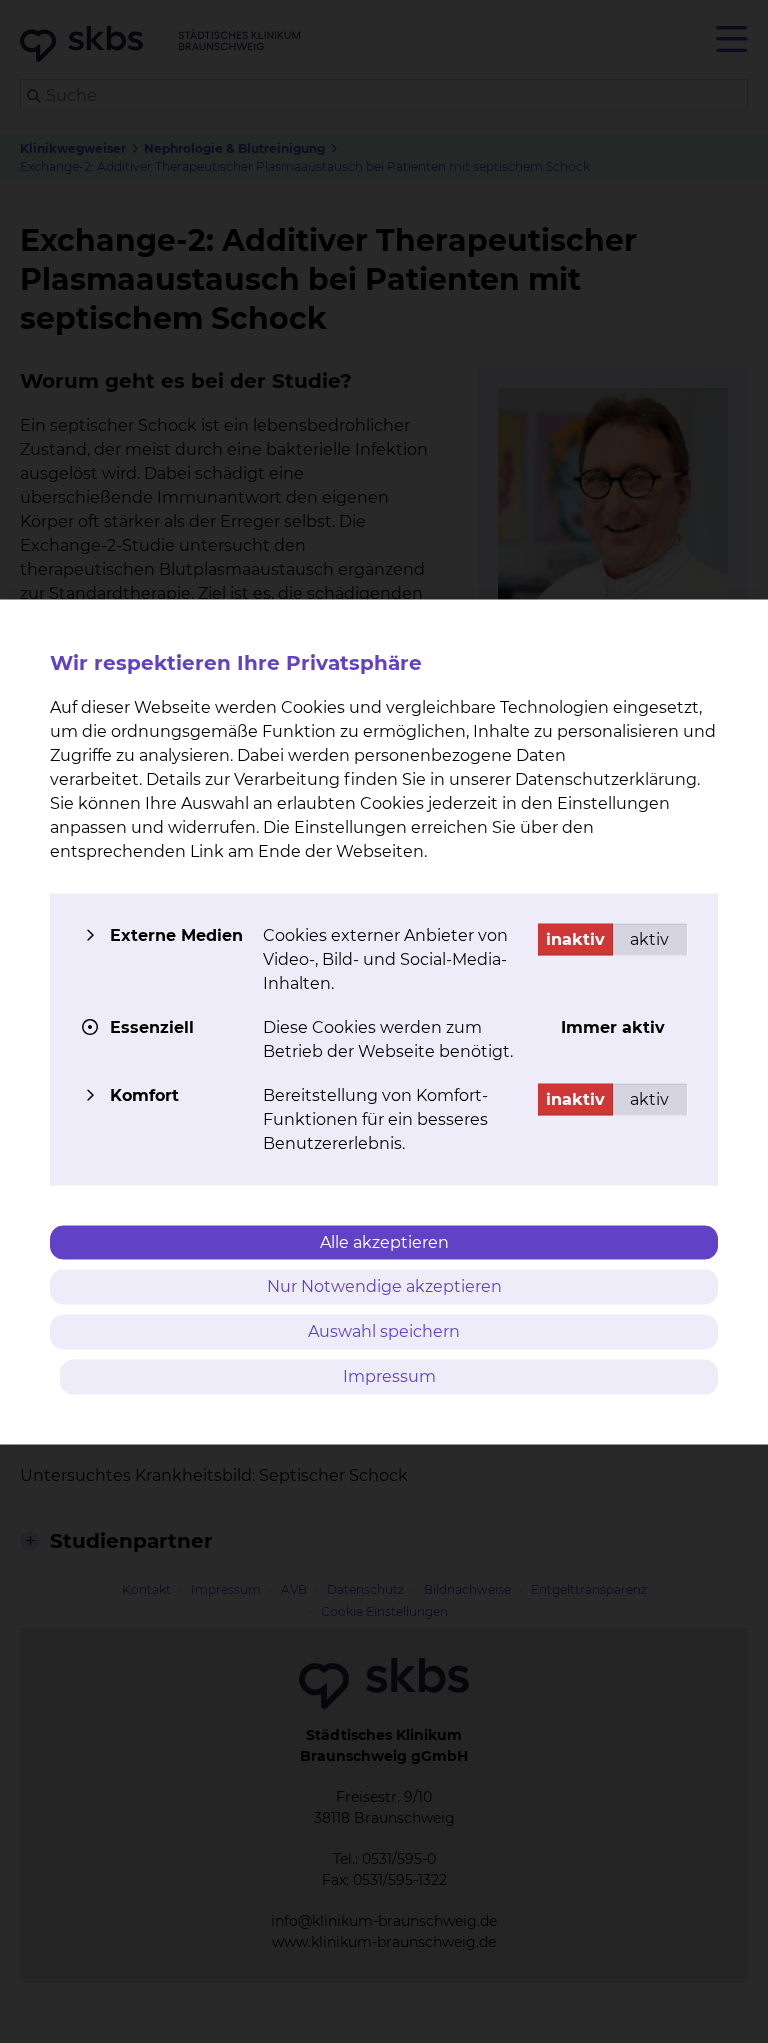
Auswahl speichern (384, 1331)
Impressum (389, 1375)
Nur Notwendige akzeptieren (384, 1286)
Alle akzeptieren (384, 1241)
